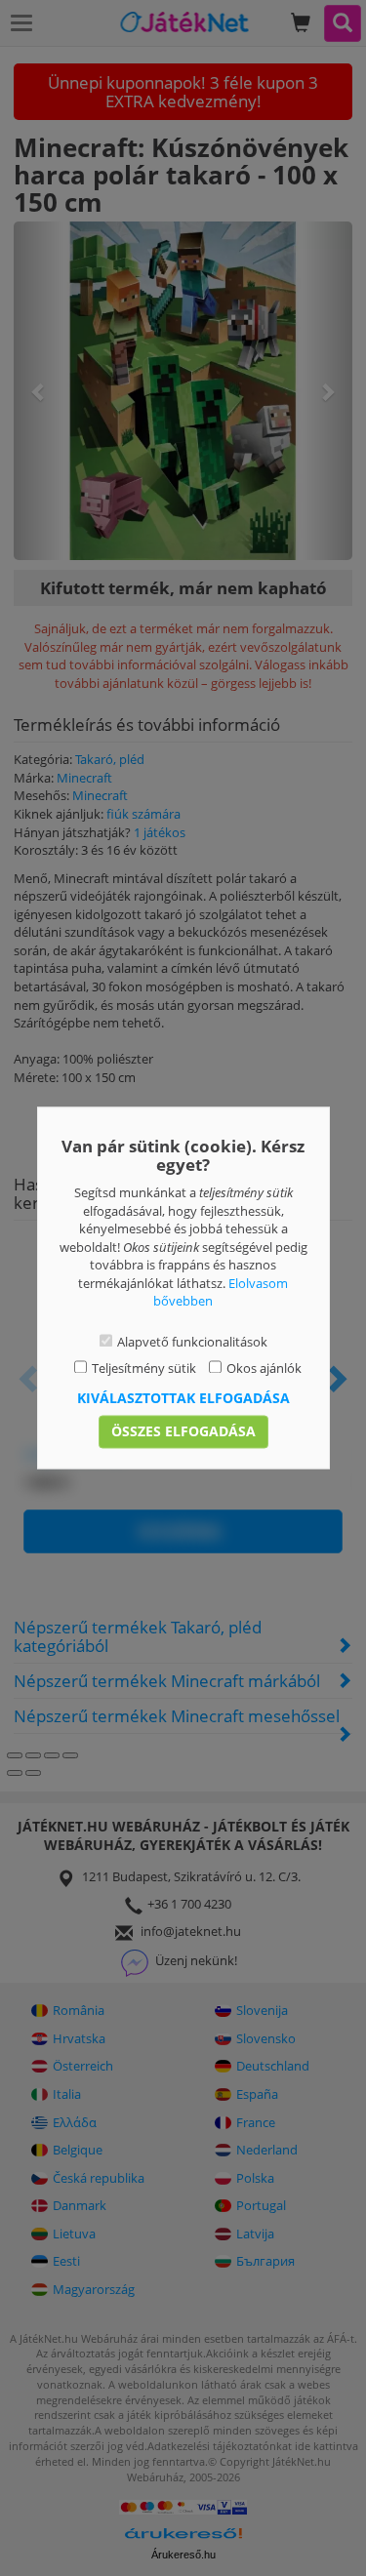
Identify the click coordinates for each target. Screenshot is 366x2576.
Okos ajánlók (264, 1368)
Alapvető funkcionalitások (192, 1342)
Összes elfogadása (183, 1432)
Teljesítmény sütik (144, 1368)
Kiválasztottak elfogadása (183, 1399)
